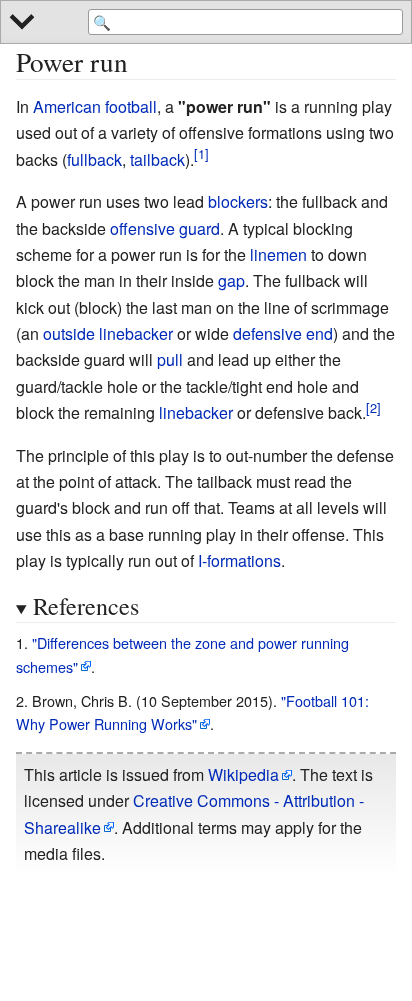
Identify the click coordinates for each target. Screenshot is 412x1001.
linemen (278, 254)
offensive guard (165, 228)
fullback (94, 159)
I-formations (239, 560)
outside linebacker (108, 333)
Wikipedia (243, 774)
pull (170, 359)
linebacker (196, 412)
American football (95, 106)
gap (231, 280)
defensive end (283, 333)
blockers (238, 201)
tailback (157, 159)
